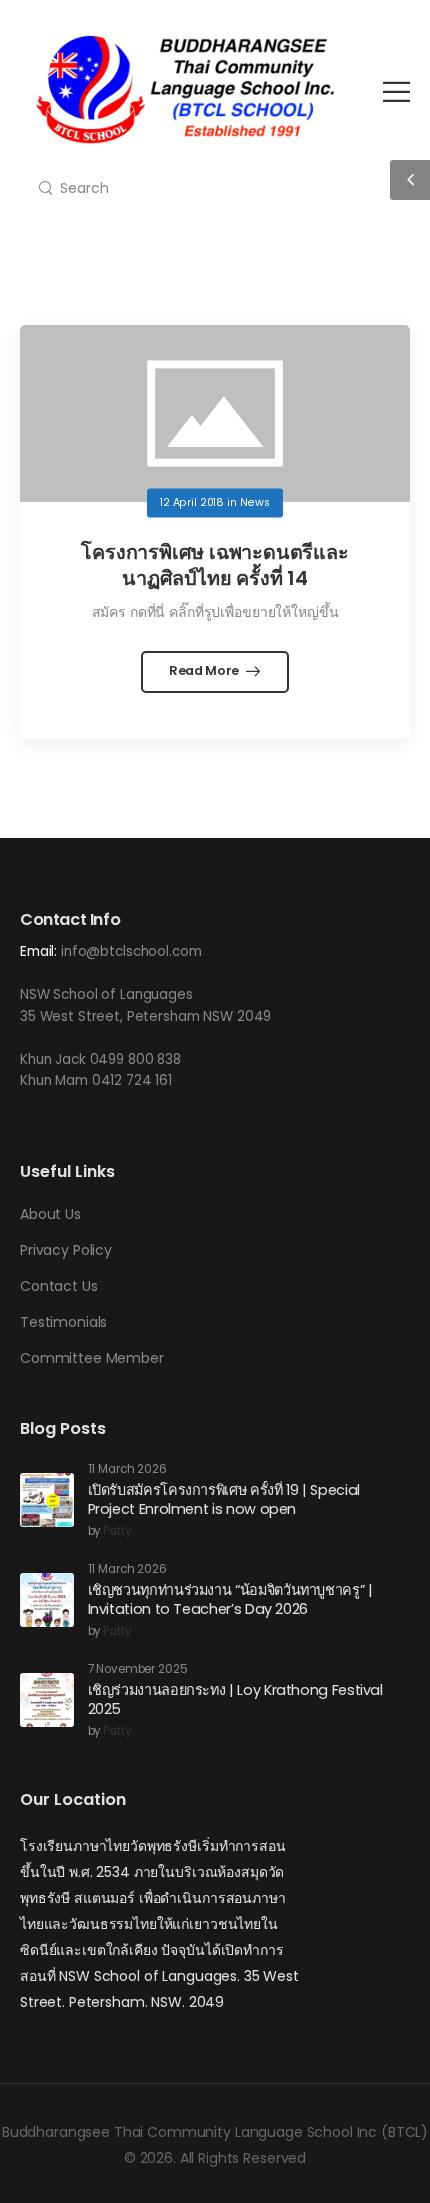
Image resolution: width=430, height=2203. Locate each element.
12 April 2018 (192, 502)
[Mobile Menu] (396, 91)
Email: (38, 951)
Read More (205, 670)
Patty (117, 1531)
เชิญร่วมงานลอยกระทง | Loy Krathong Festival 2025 (235, 1699)
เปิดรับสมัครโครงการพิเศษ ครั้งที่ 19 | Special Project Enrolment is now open (224, 1499)
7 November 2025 (138, 1669)
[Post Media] (215, 413)
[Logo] (185, 90)
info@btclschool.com (131, 951)
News (255, 502)
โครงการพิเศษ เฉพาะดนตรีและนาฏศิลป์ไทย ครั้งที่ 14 (214, 565)
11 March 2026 (127, 1469)
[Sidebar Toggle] (410, 180)
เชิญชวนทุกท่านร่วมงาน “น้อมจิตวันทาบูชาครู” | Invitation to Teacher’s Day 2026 (230, 1599)
